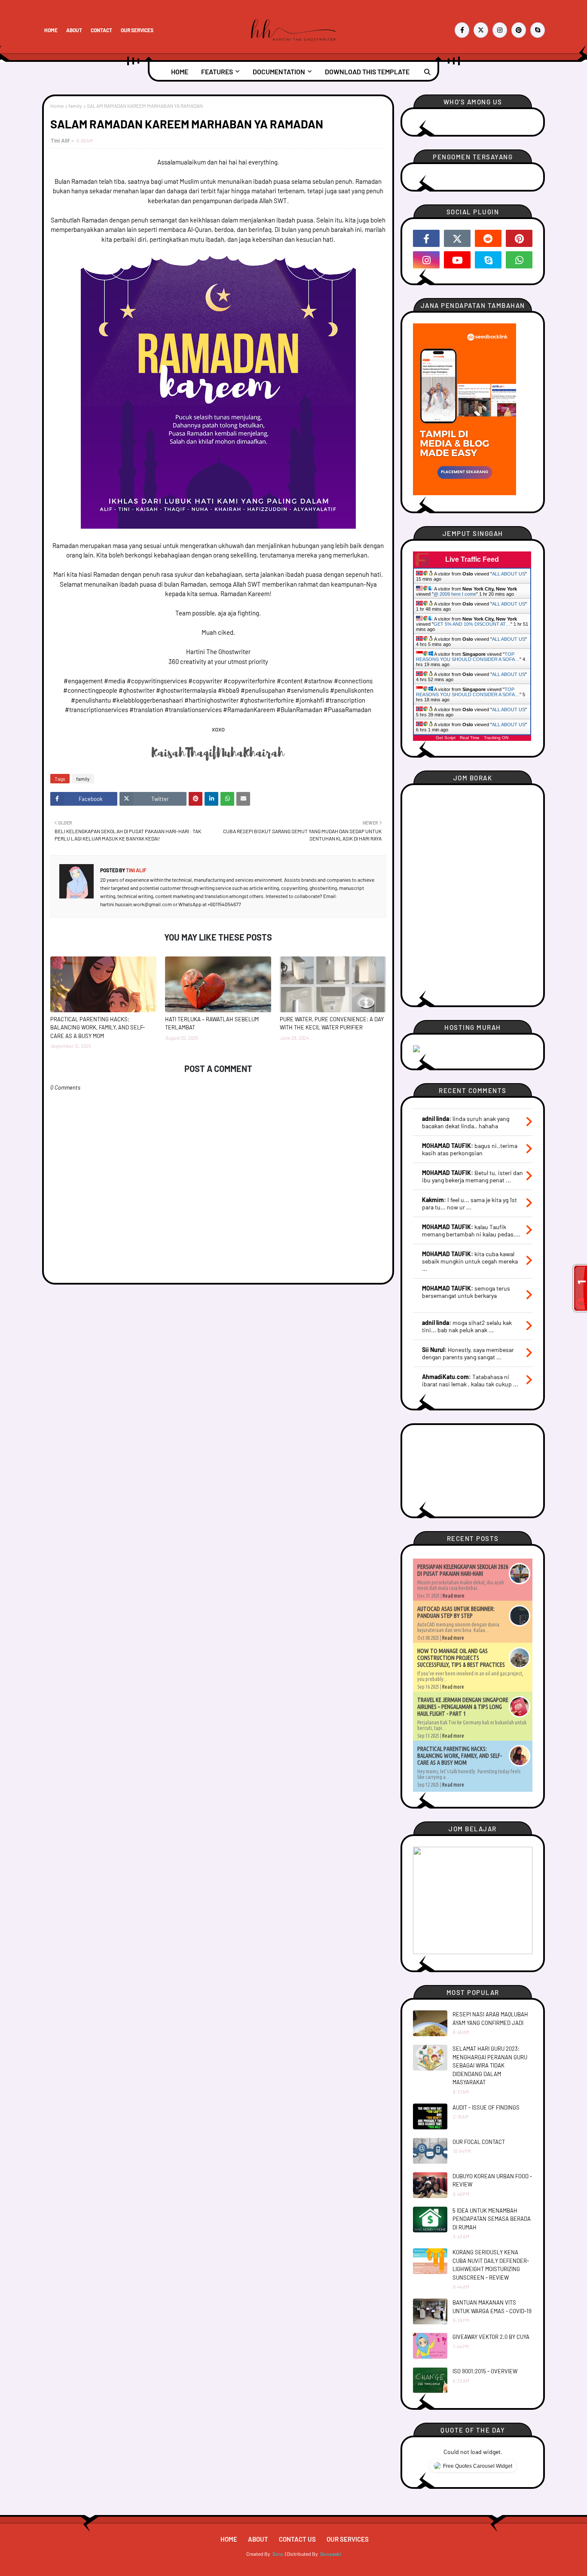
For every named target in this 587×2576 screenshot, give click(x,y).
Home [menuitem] (180, 72)
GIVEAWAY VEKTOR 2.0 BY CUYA (491, 2337)
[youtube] (457, 260)
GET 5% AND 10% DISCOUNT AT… (472, 624)
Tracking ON (496, 738)
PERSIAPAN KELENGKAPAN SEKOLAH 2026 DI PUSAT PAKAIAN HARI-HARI (463, 1570)
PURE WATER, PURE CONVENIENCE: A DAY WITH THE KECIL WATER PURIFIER (332, 1023)
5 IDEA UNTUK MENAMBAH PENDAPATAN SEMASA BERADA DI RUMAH (492, 2219)
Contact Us (297, 2539)
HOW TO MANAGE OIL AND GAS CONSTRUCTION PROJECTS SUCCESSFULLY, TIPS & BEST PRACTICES (461, 1658)
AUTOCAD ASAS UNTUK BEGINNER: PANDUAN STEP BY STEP (456, 1612)
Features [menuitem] (217, 72)
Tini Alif (60, 140)
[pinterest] (519, 30)
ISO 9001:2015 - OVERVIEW (485, 2371)
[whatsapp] (519, 260)
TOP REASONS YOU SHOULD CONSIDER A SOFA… (468, 657)
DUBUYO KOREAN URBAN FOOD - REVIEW (492, 2180)
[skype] (538, 30)
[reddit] (488, 238)
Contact (101, 30)
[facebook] (462, 30)
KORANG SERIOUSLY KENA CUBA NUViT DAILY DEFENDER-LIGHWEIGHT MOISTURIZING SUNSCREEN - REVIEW (491, 2265)
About (74, 30)
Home (51, 30)
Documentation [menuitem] (279, 72)
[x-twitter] (481, 30)
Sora (278, 2554)
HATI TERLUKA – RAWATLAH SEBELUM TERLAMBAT (212, 1023)
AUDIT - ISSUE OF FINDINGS (486, 2107)
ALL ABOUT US (509, 574)
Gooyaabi (331, 2554)
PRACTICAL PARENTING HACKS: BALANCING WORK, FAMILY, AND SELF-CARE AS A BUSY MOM (98, 1028)
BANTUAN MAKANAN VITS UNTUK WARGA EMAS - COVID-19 (492, 2307)
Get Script (446, 738)
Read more (454, 1596)
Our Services (137, 30)
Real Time (470, 738)
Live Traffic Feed (472, 559)
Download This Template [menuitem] (367, 72)
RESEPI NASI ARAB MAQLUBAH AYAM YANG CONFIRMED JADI (490, 2019)
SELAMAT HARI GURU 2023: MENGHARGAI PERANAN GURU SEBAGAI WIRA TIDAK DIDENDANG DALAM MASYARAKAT (490, 2065)
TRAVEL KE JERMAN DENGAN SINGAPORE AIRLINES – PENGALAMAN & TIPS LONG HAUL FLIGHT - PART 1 (463, 1707)
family (75, 106)
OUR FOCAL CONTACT (479, 2142)
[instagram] (500, 30)
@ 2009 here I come (455, 594)
